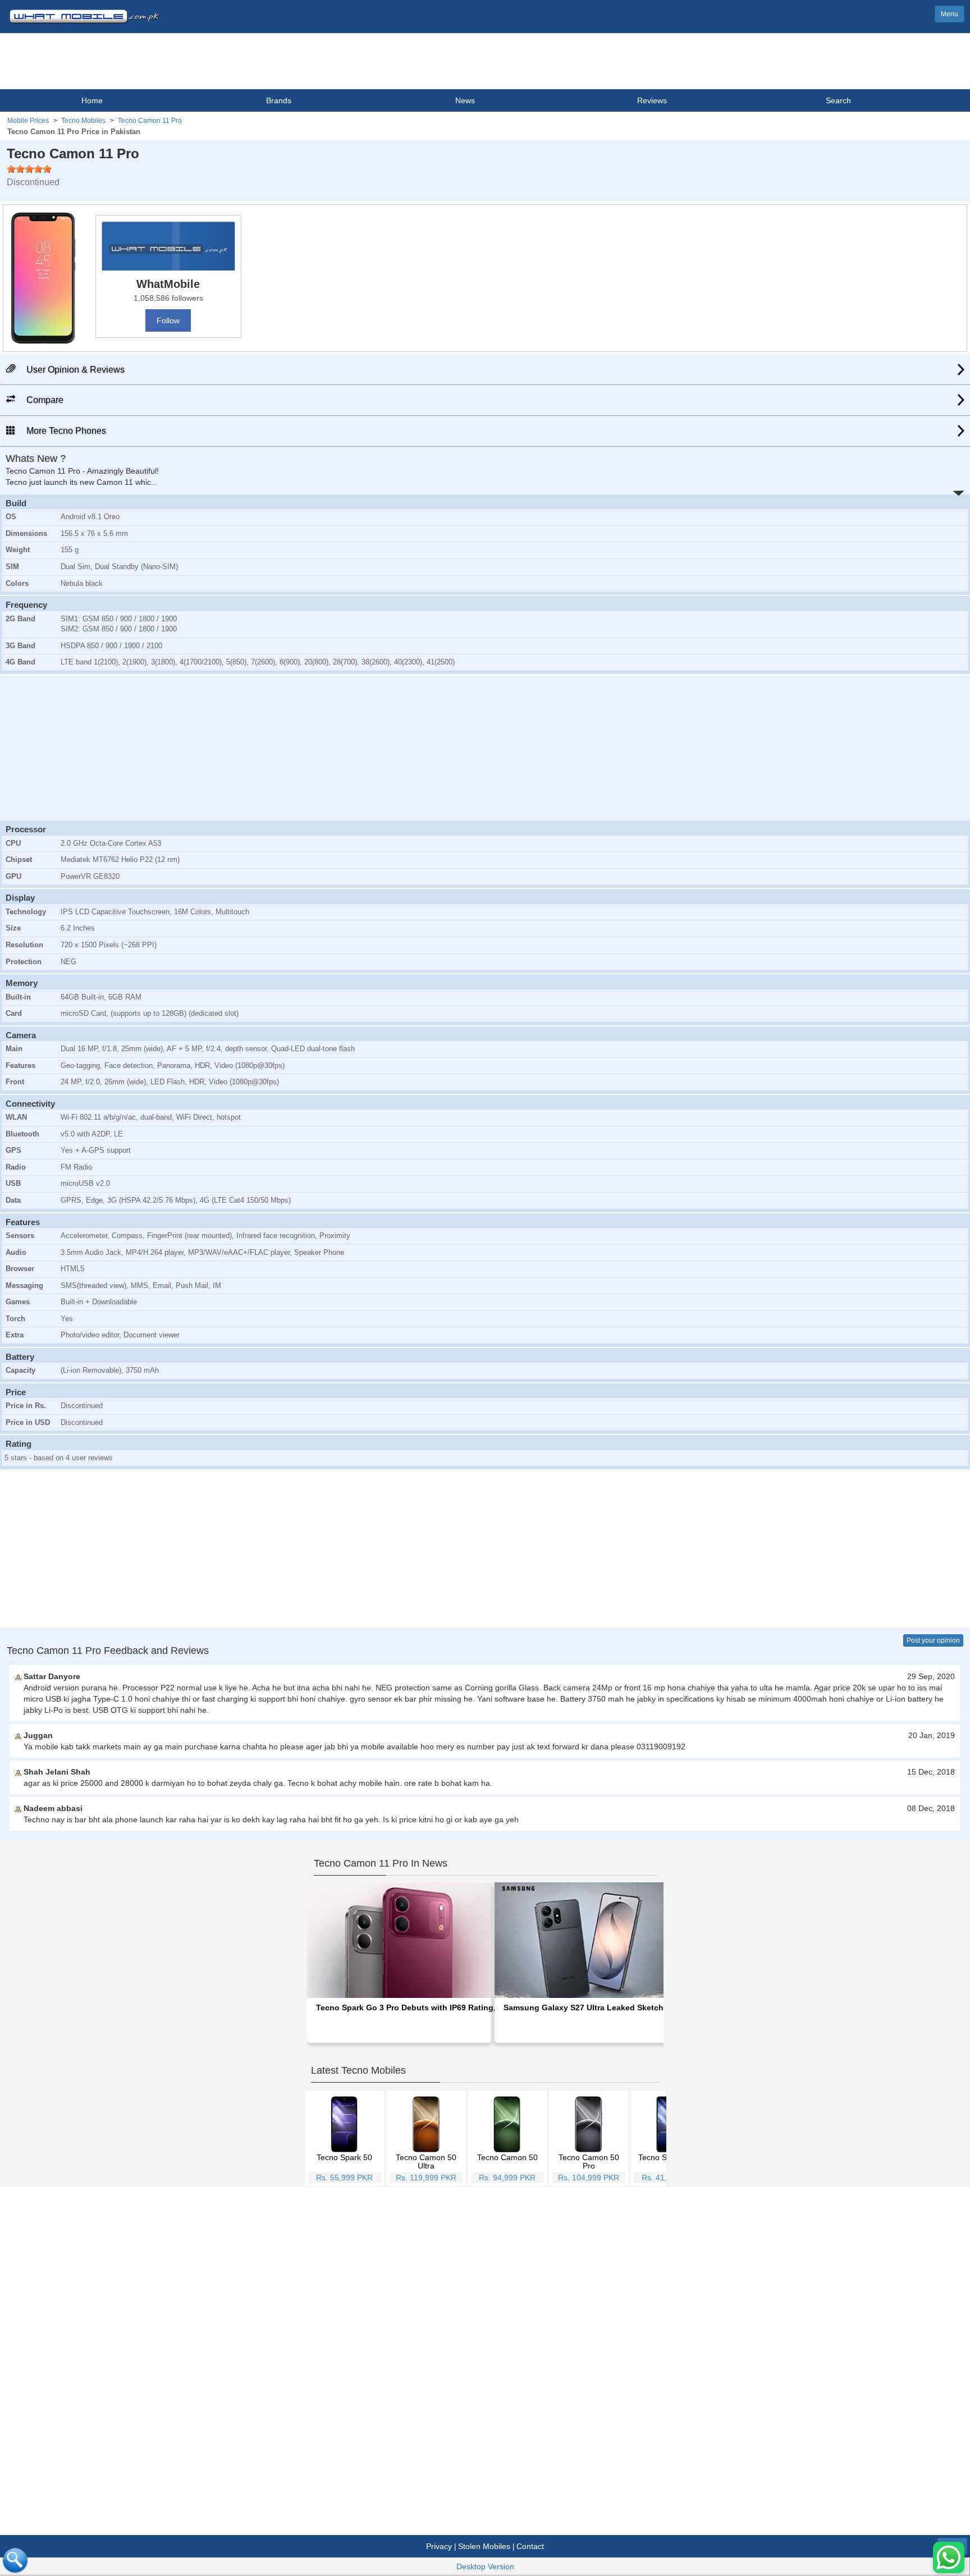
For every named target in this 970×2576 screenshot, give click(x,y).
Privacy (439, 2546)
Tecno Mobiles (83, 121)
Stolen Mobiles (484, 2546)
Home (92, 100)
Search (838, 100)
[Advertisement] (485, 746)
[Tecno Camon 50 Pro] (589, 2124)
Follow (168, 320)
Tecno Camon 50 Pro (589, 2162)
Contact (530, 2546)
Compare (44, 400)
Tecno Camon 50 (507, 2157)
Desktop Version (485, 2566)
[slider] (29, 169)
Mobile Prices (28, 121)
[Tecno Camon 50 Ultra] (426, 2124)
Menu (950, 14)
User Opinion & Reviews (74, 370)
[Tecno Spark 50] (344, 2124)
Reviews (652, 100)
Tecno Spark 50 (344, 2157)
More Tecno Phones (65, 431)
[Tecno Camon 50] (507, 2124)
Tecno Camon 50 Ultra (426, 2162)
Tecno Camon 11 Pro (150, 121)
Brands (279, 100)
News (465, 100)
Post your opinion (933, 1640)
